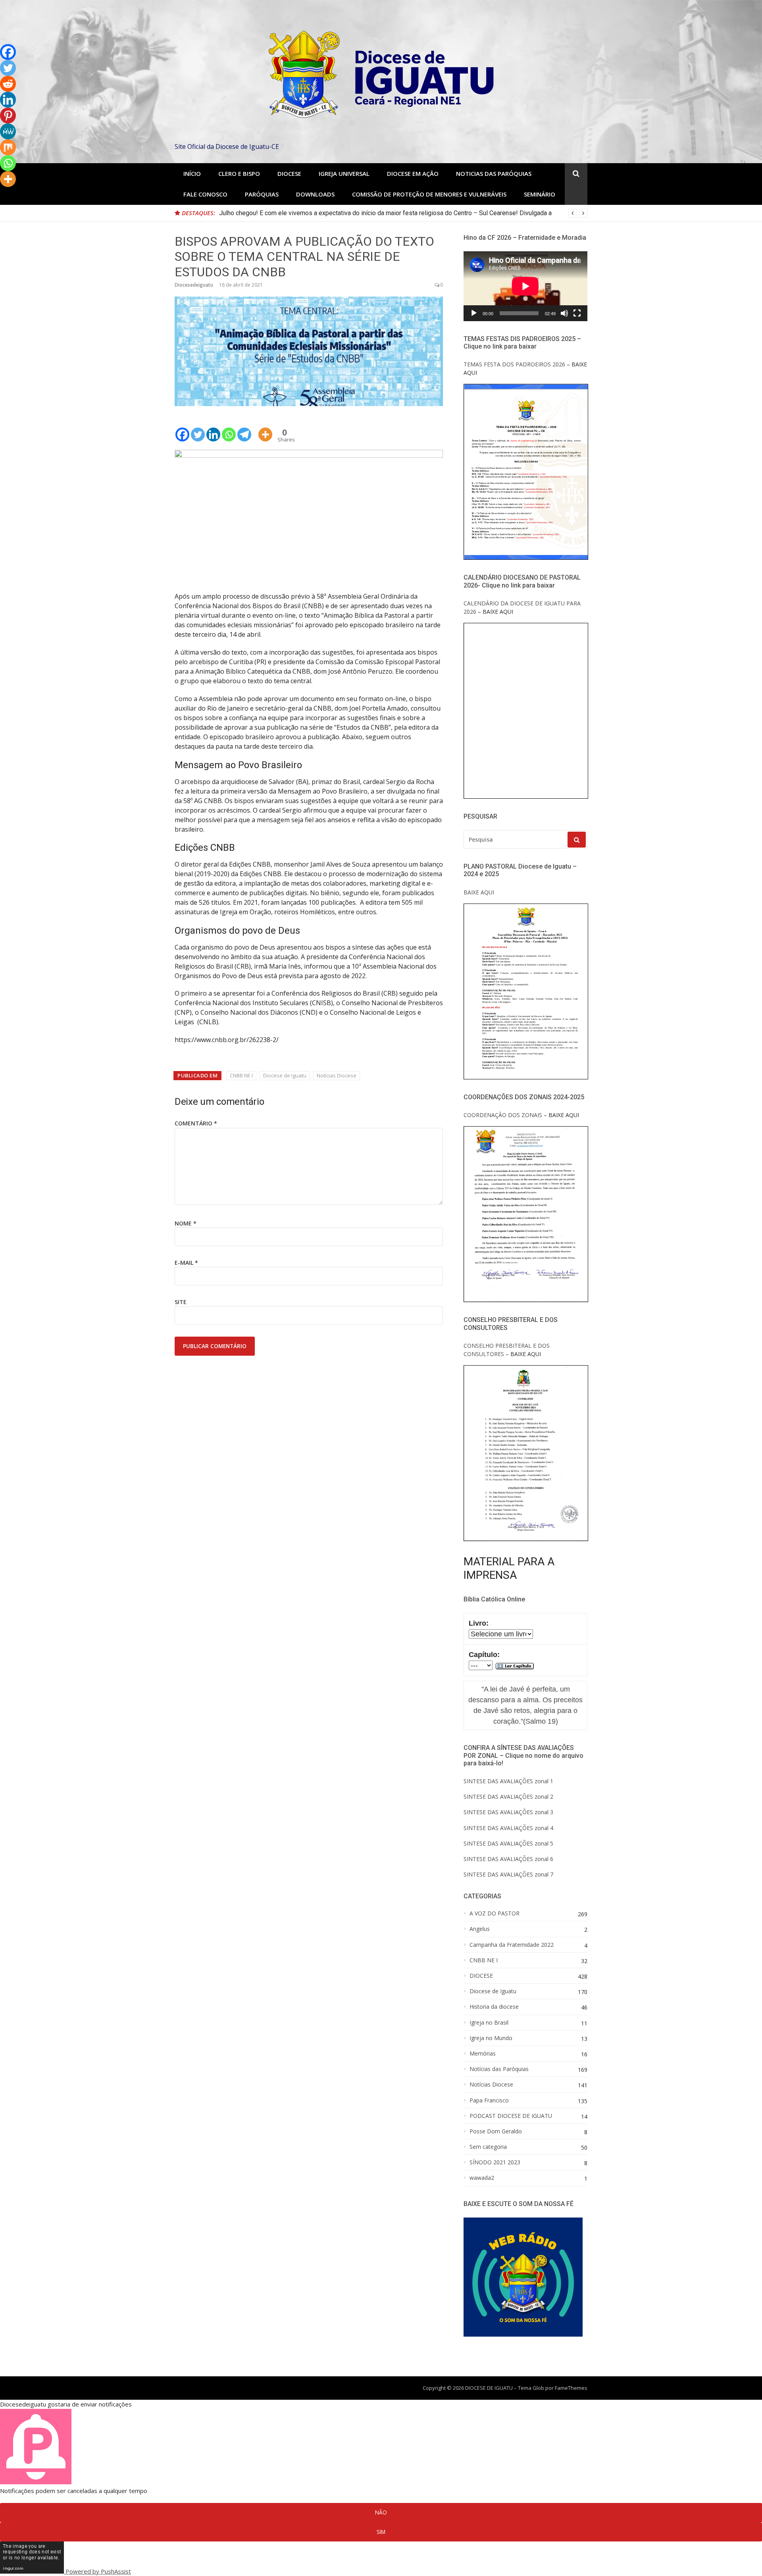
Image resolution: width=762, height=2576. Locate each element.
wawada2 (482, 2178)
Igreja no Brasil (489, 2023)
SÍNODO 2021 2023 (495, 2162)
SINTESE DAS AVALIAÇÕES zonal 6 (508, 1859)
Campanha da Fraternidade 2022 (512, 1945)
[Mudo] (564, 313)
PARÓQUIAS (262, 194)
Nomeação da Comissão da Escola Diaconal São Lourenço (300, 213)
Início (192, 173)
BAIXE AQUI (479, 892)
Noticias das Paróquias (494, 173)
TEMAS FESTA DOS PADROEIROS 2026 (514, 364)
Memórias (483, 2054)
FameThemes (571, 2388)
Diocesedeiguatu (194, 285)
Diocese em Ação (413, 173)
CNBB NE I (241, 1075)
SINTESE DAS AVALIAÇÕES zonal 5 (508, 1843)
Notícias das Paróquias (499, 2069)
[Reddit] (8, 84)
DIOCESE (481, 1976)
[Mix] (8, 147)
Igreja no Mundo (491, 2038)
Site (181, 1302)
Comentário (196, 1123)
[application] (525, 286)
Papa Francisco (489, 2100)
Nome (186, 1223)
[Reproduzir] (474, 313)
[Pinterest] (8, 116)
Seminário (540, 194)
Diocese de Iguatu (285, 1075)
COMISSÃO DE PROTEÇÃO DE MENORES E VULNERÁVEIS (429, 194)
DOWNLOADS (315, 194)
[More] (265, 429)
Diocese (289, 173)
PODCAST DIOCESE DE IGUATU (511, 2116)
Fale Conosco (205, 194)
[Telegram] (244, 429)
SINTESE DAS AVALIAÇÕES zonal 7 (508, 1874)
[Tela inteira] (577, 313)
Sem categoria (488, 2147)
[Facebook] (182, 429)
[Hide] (3, 195)
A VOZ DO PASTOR (495, 1913)
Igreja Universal (344, 173)
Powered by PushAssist (98, 2571)
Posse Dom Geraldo (496, 2131)
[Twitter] (198, 429)
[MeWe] (8, 131)
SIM (381, 2532)
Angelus (480, 1929)
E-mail (186, 1263)
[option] (403, 213)
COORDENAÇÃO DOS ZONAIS (503, 1115)
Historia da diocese (494, 2007)
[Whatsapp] (229, 429)
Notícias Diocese (337, 1075)
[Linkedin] (213, 429)
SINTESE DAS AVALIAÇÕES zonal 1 (508, 1781)
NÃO (381, 2512)
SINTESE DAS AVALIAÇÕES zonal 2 (508, 1797)
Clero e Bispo (239, 173)
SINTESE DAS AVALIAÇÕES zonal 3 (508, 1812)
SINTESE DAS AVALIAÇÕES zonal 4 (508, 1828)
